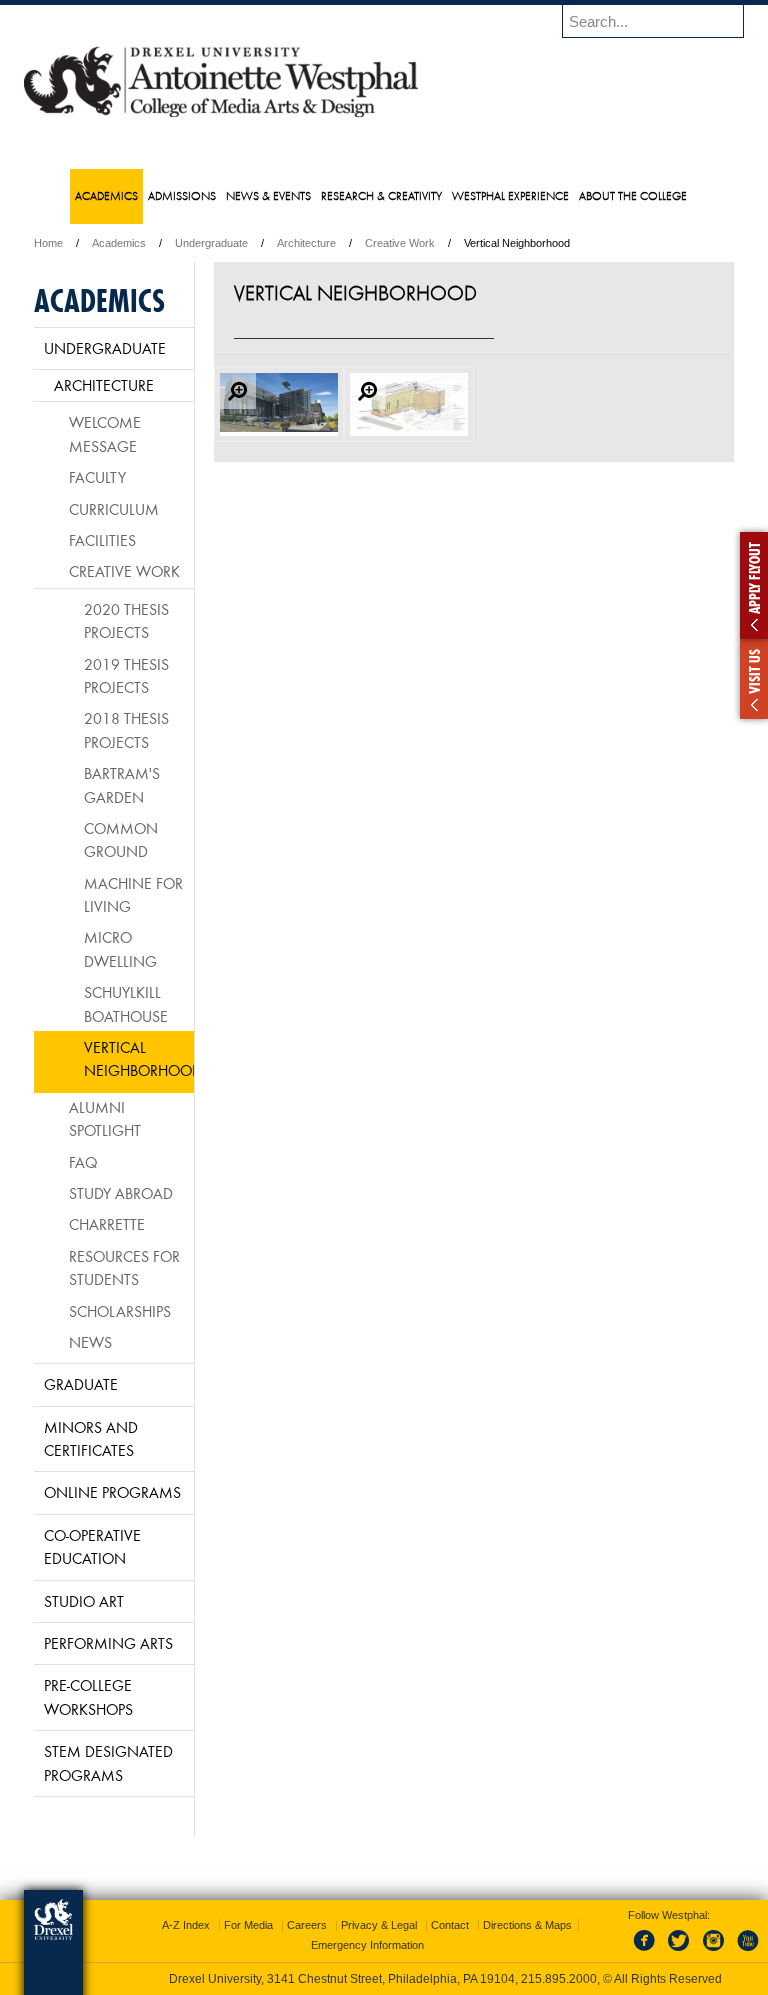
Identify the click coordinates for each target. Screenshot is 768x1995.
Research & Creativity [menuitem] (381, 195)
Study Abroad (121, 1193)
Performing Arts (108, 1643)
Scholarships (120, 1311)
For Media (248, 1925)
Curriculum (114, 509)
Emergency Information (367, 1945)
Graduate (81, 1384)
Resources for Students (124, 1267)
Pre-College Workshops (88, 1696)
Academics (119, 243)
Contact (450, 1925)
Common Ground (121, 839)
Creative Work (400, 243)
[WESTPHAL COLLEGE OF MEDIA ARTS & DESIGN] (221, 115)
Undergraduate (211, 243)
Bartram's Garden (122, 784)
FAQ (83, 1162)
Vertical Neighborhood (139, 1058)
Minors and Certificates (91, 1438)
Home (48, 243)
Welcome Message (105, 433)
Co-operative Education (92, 1546)
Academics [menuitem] (106, 195)
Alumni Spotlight (105, 1118)
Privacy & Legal (379, 1925)
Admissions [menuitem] (182, 195)
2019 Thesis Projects (126, 675)
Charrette (107, 1224)
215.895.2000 (559, 1979)
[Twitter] (681, 1952)
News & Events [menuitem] (268, 195)
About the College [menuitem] (633, 195)
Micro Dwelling (120, 948)
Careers (307, 1925)
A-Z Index (186, 1925)
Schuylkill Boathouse (126, 1003)
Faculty (97, 477)
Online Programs (112, 1492)
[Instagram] (714, 1952)
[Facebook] (648, 1952)
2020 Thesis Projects (126, 620)
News (90, 1342)
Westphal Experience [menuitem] (510, 195)
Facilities (102, 540)
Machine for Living (133, 894)
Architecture (306, 243)
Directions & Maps (527, 1925)
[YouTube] (747, 1952)
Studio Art (84, 1601)
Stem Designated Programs (108, 1762)
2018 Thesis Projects (126, 729)
